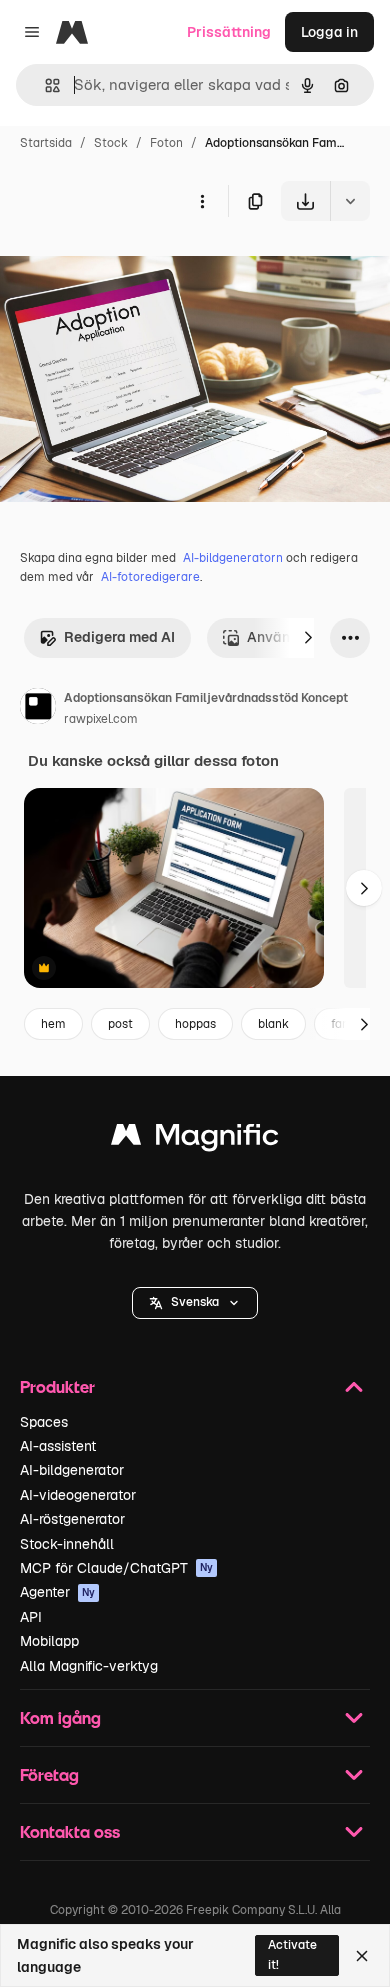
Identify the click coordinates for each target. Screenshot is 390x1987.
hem (53, 1024)
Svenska (195, 1302)
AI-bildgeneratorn (233, 558)
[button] (195, 1303)
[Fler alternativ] (202, 201)
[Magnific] (195, 1139)
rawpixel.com (101, 719)
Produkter (57, 1386)
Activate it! (292, 1954)
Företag (49, 1774)
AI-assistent (58, 1446)
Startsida (46, 143)
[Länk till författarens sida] (38, 709)
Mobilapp (49, 1641)
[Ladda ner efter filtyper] (350, 201)
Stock (111, 143)
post (120, 1024)
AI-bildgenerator (72, 1470)
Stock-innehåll (67, 1544)
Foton (166, 143)
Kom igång (60, 1717)
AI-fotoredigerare (150, 577)
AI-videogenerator (78, 1495)
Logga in (329, 32)
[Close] (362, 1956)
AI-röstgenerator (72, 1519)
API (31, 1617)
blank (273, 1024)
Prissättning (229, 32)
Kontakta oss (70, 1831)
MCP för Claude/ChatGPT (116, 1568)
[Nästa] (308, 638)
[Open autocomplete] (44, 85)
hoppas (195, 1024)
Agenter (57, 1592)
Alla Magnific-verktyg (89, 1666)
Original (128, 267)
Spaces (44, 1422)
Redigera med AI (119, 637)
